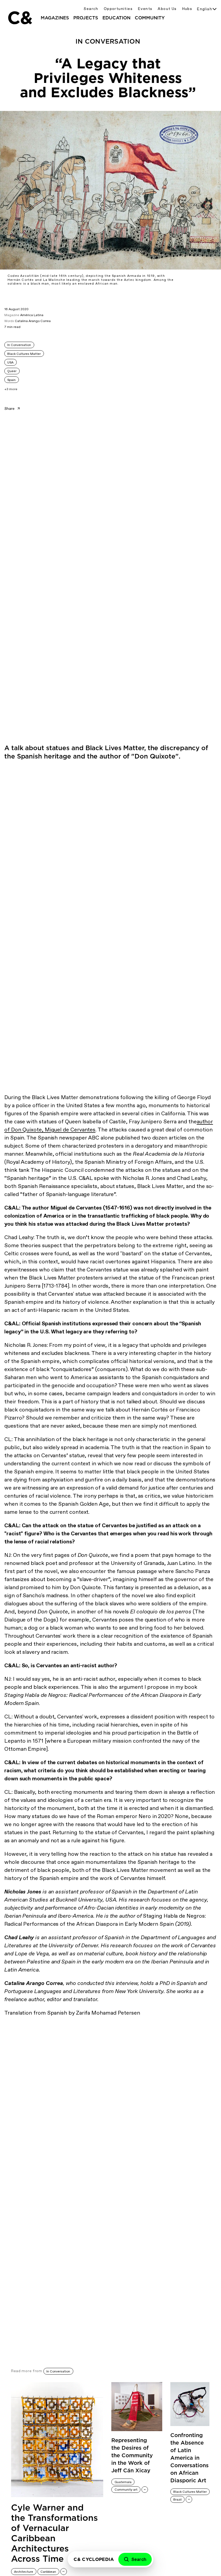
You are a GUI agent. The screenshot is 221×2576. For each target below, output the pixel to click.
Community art (126, 2490)
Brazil (177, 2500)
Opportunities (118, 9)
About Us (167, 9)
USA (10, 362)
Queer (12, 371)
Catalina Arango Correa (33, 321)
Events (145, 9)
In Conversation (19, 345)
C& (20, 18)
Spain (11, 380)
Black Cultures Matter (24, 354)
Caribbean (48, 2572)
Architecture (24, 2572)
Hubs (187, 9)
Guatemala (123, 2482)
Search (91, 9)
